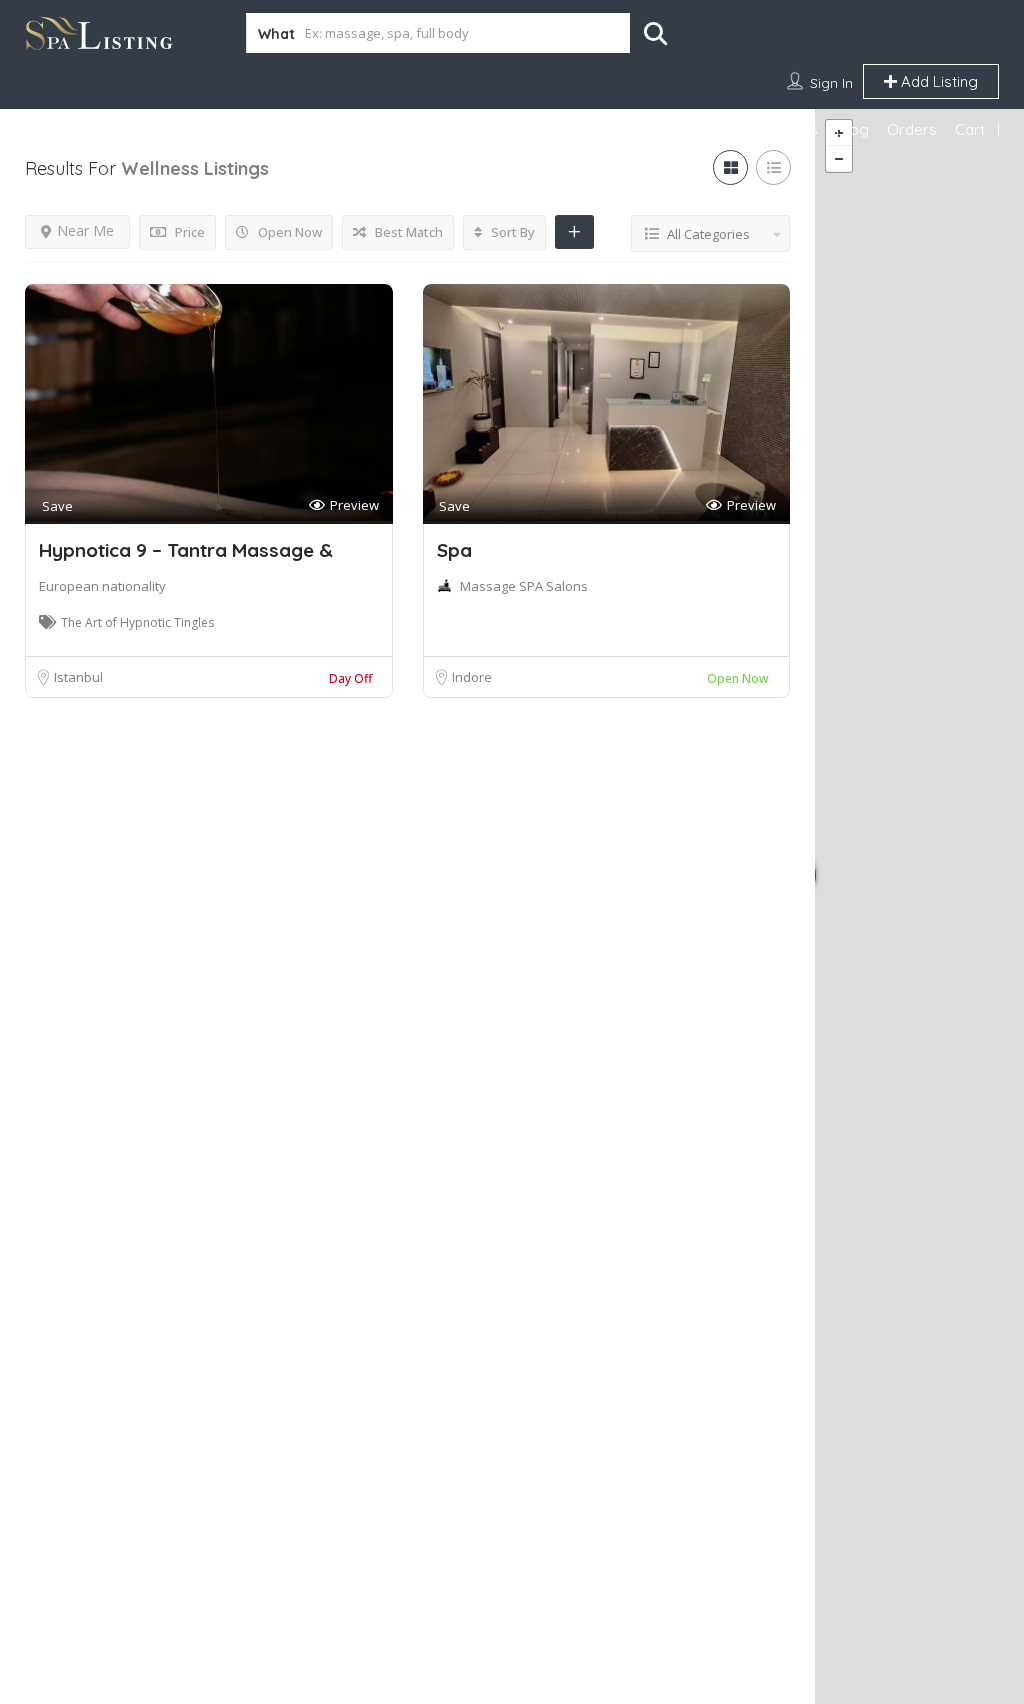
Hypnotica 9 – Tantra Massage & (186, 550)
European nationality (102, 586)
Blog (852, 129)
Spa (454, 550)
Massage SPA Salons (524, 586)
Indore (472, 677)
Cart (970, 129)
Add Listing (937, 81)
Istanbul (78, 677)
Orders (912, 129)
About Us (786, 129)
